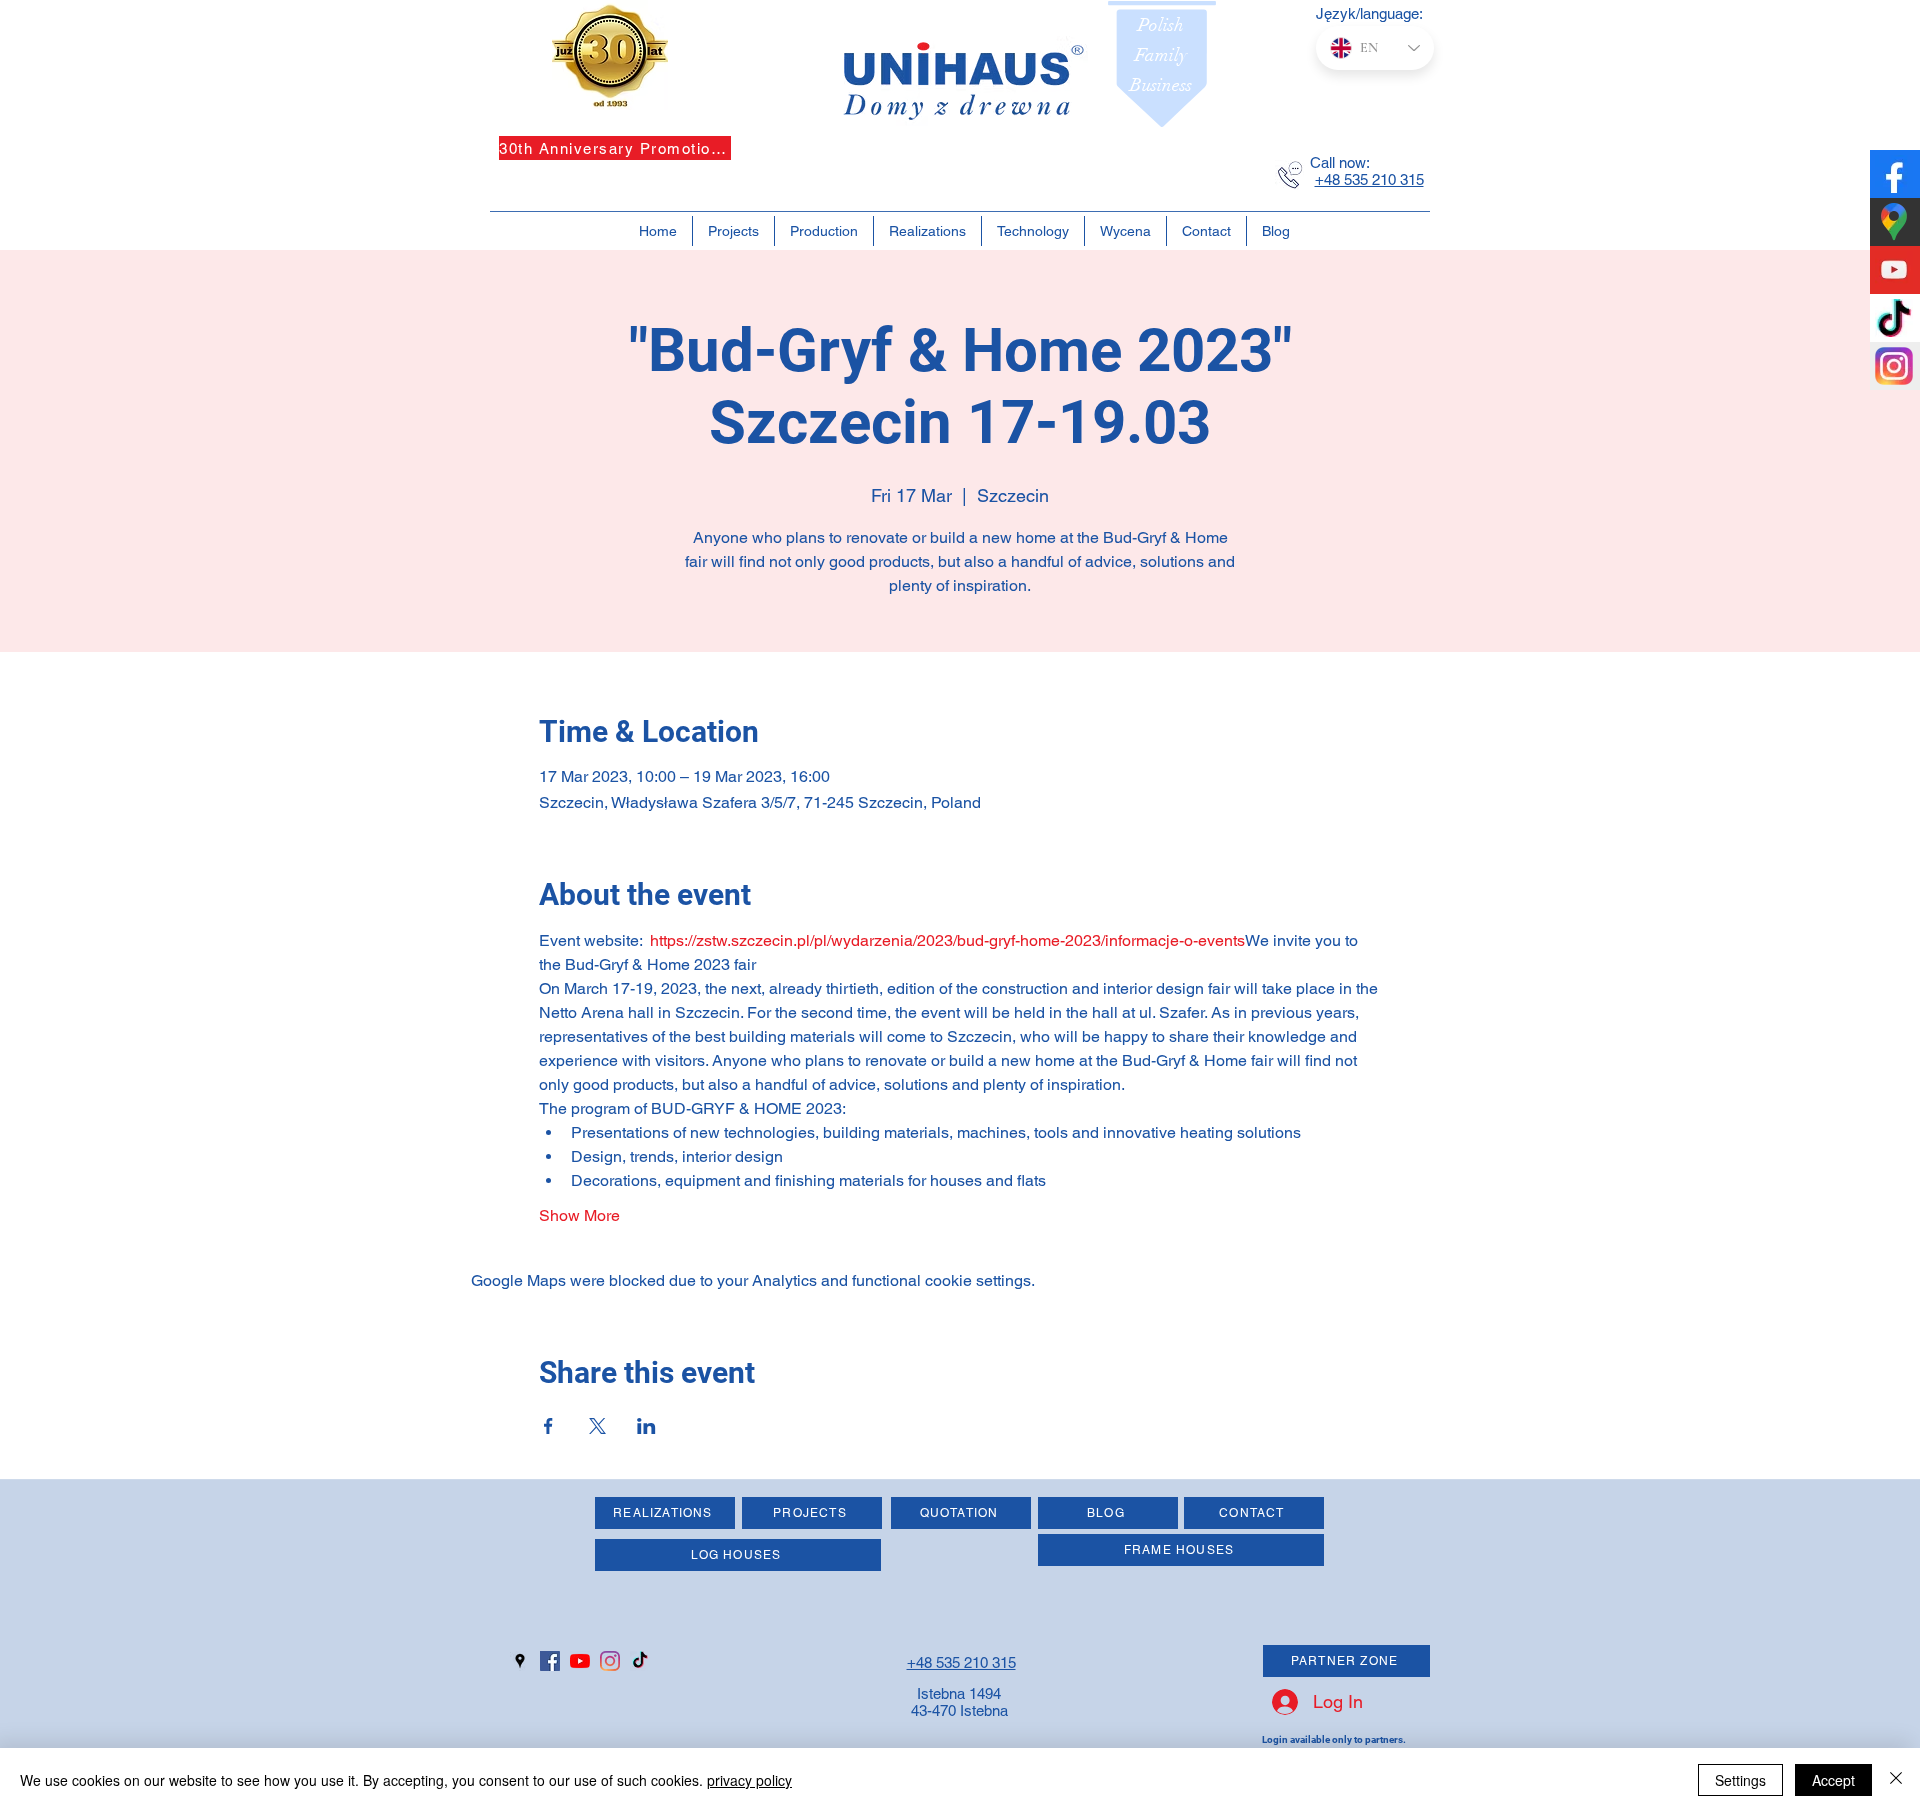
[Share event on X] (597, 1426)
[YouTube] (580, 1661)
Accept (1833, 1780)
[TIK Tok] (640, 1661)
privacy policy (749, 1780)
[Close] (1896, 1780)
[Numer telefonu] (1290, 175)
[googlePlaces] (520, 1661)
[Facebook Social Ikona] (550, 1661)
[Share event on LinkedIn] (646, 1426)
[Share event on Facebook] (548, 1426)
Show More (579, 1215)
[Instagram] (610, 1661)
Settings (1740, 1780)
